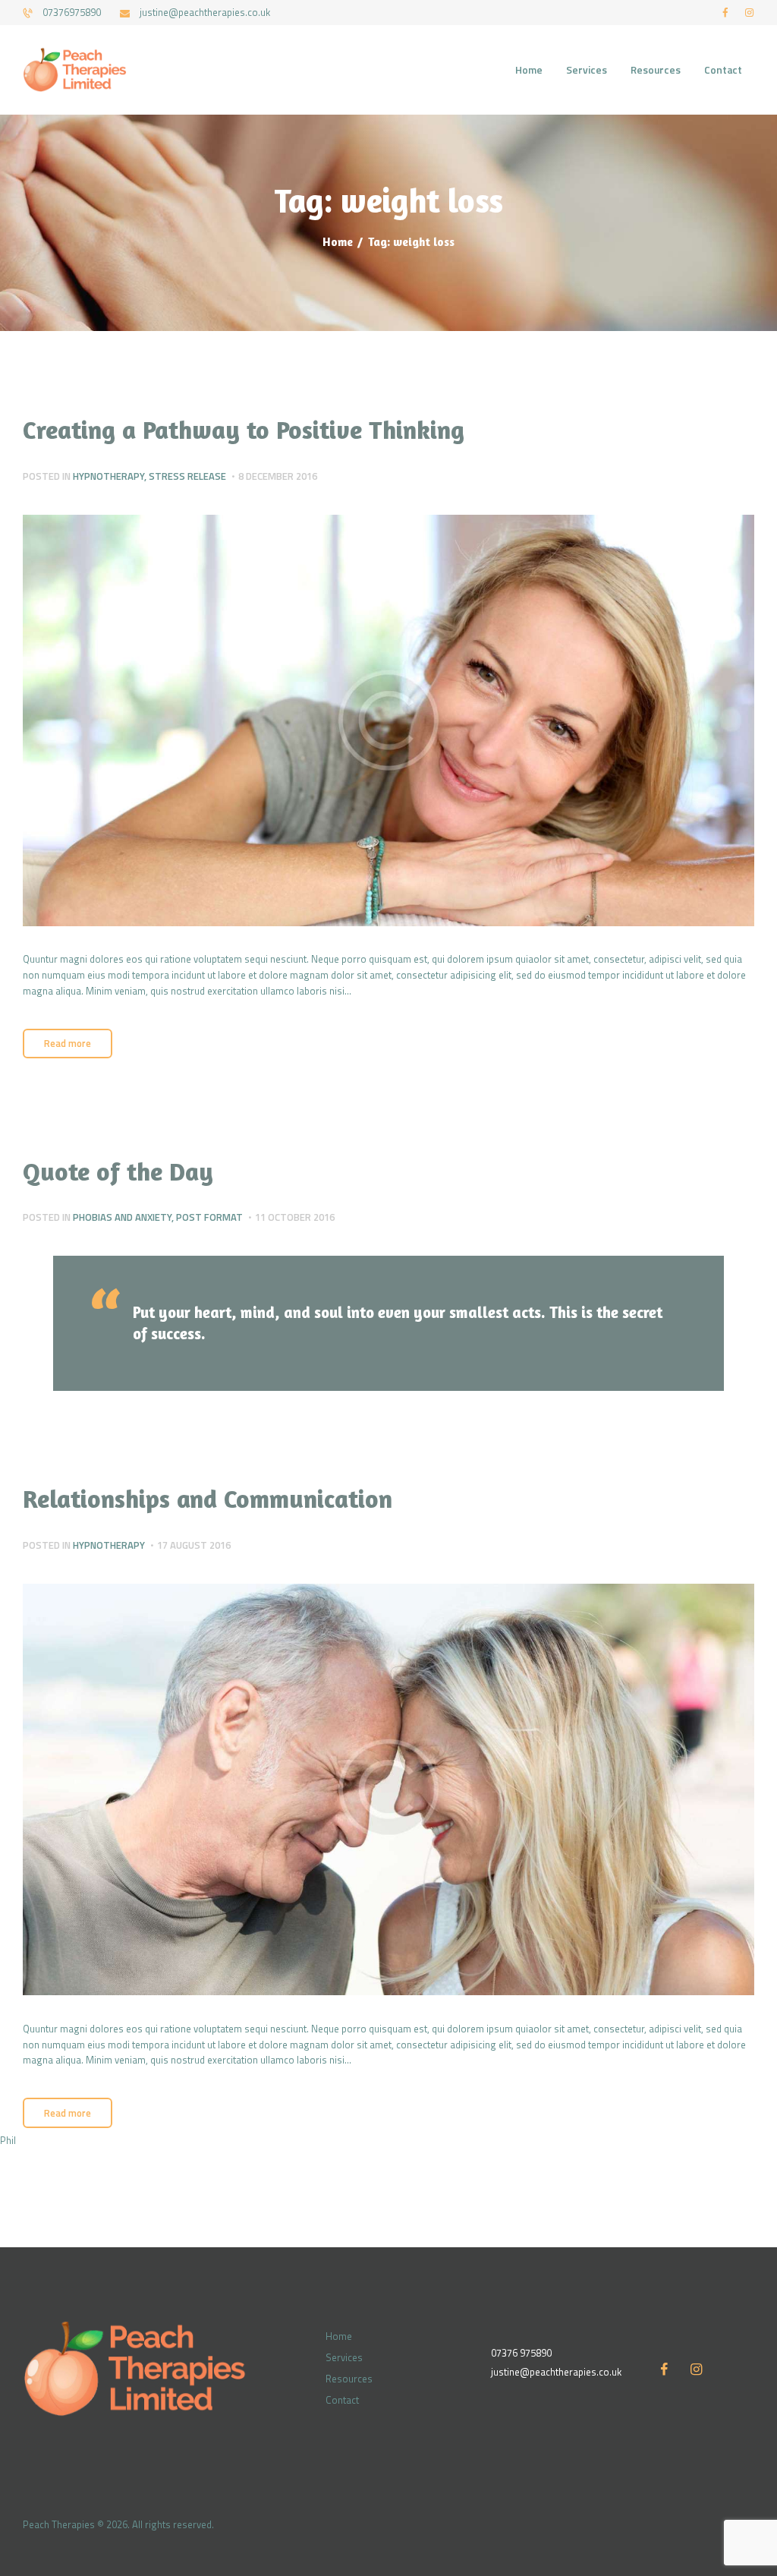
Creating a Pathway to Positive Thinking (244, 429)
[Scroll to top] (750, 2492)
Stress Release (187, 476)
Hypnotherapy (109, 476)
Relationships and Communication (208, 1498)
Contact (342, 2400)
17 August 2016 (194, 1545)
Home (338, 242)
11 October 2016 (295, 1217)
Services (344, 2357)
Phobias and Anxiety (122, 1217)
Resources (349, 2379)
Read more (68, 1043)
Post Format (209, 1217)
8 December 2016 (278, 476)
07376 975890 (521, 2353)
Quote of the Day (118, 1171)
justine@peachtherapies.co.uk (556, 2372)
